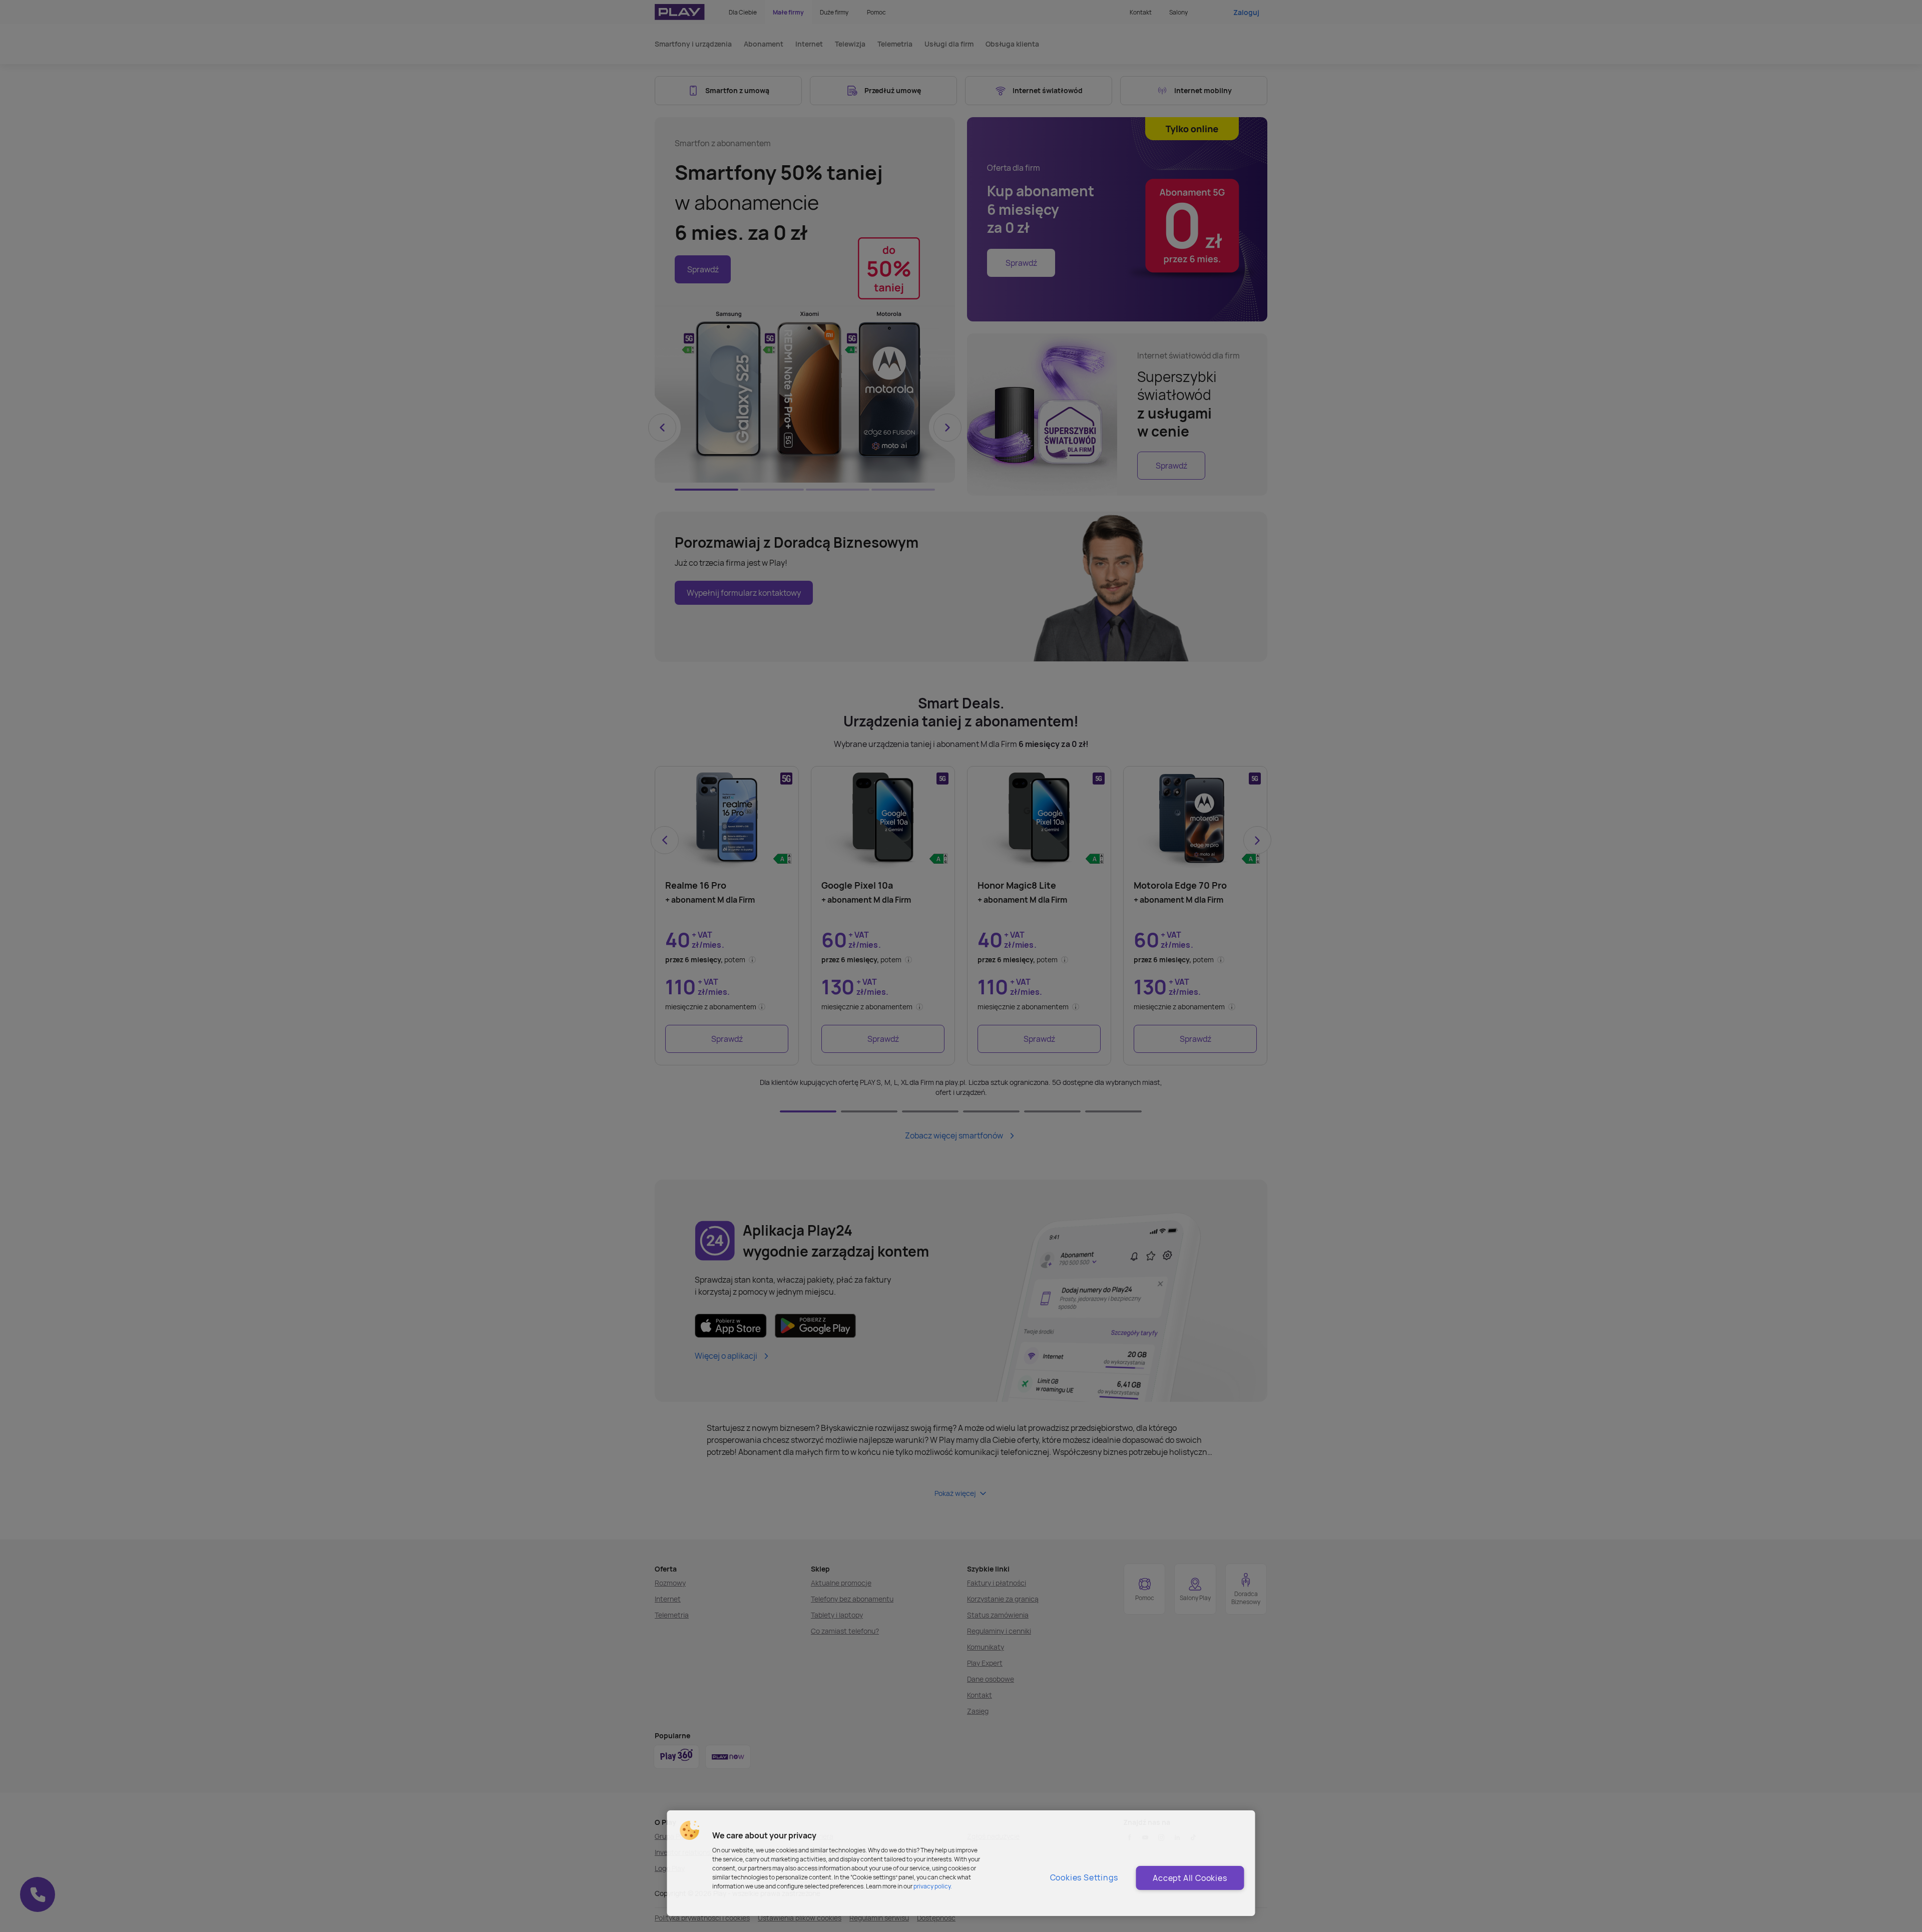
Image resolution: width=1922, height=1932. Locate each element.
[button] (690, 1830)
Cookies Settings (1084, 1877)
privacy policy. (933, 1886)
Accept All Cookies (1190, 1878)
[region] (961, 1863)
